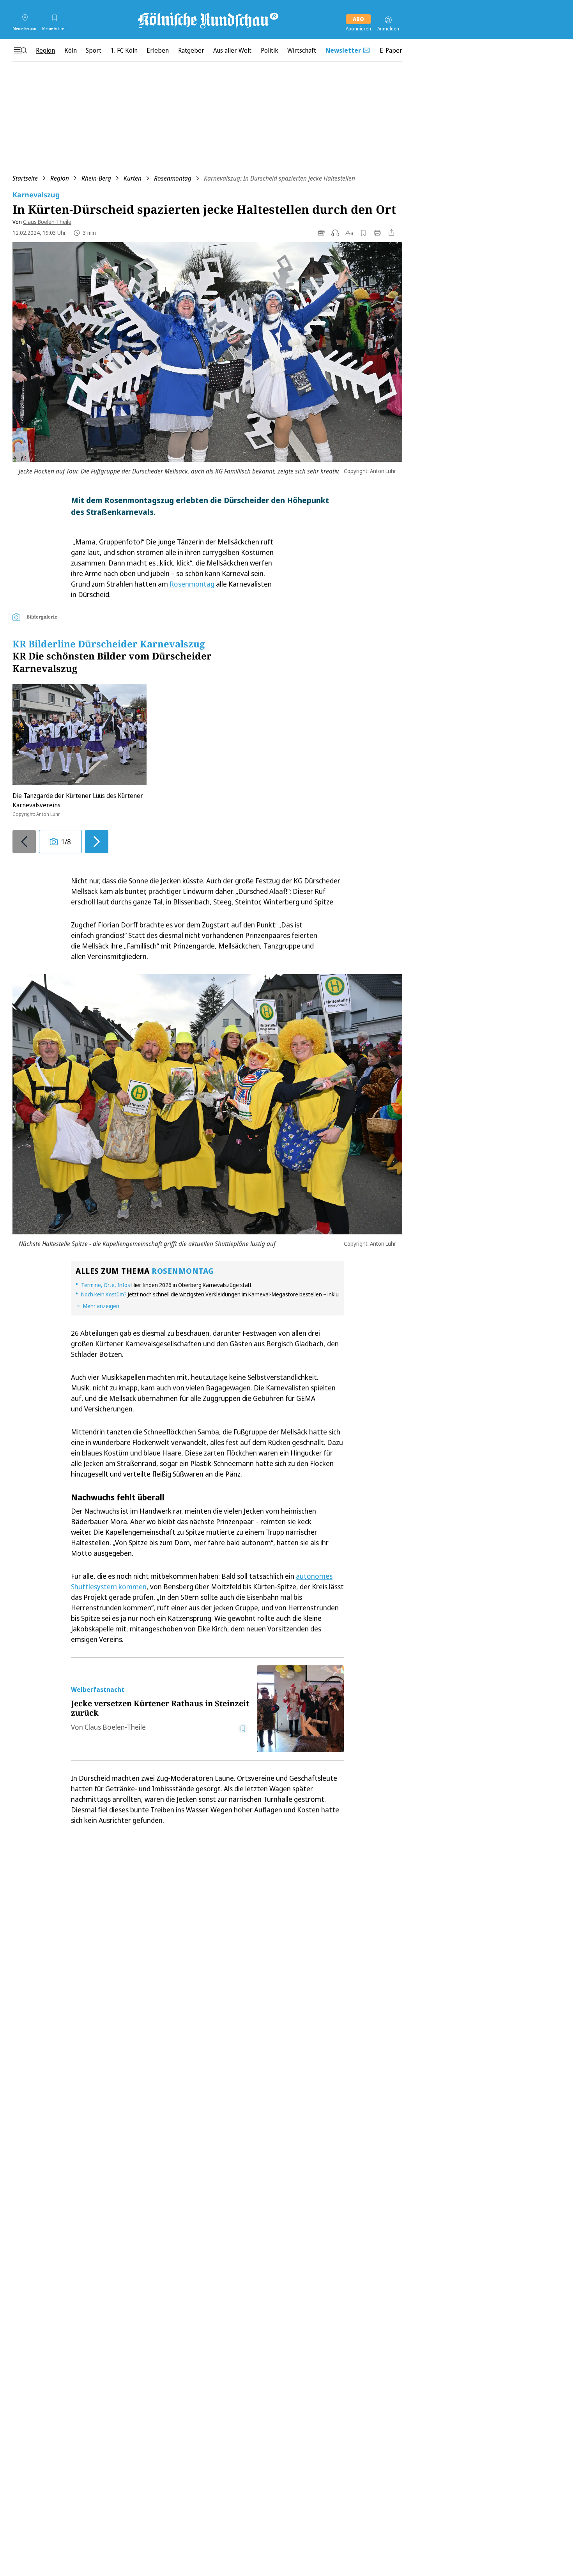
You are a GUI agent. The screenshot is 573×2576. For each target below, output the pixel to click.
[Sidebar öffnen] (20, 50)
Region (60, 178)
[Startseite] (207, 20)
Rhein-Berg (96, 178)
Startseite (25, 178)
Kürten (133, 178)
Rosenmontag (173, 178)
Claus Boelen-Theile (47, 222)
